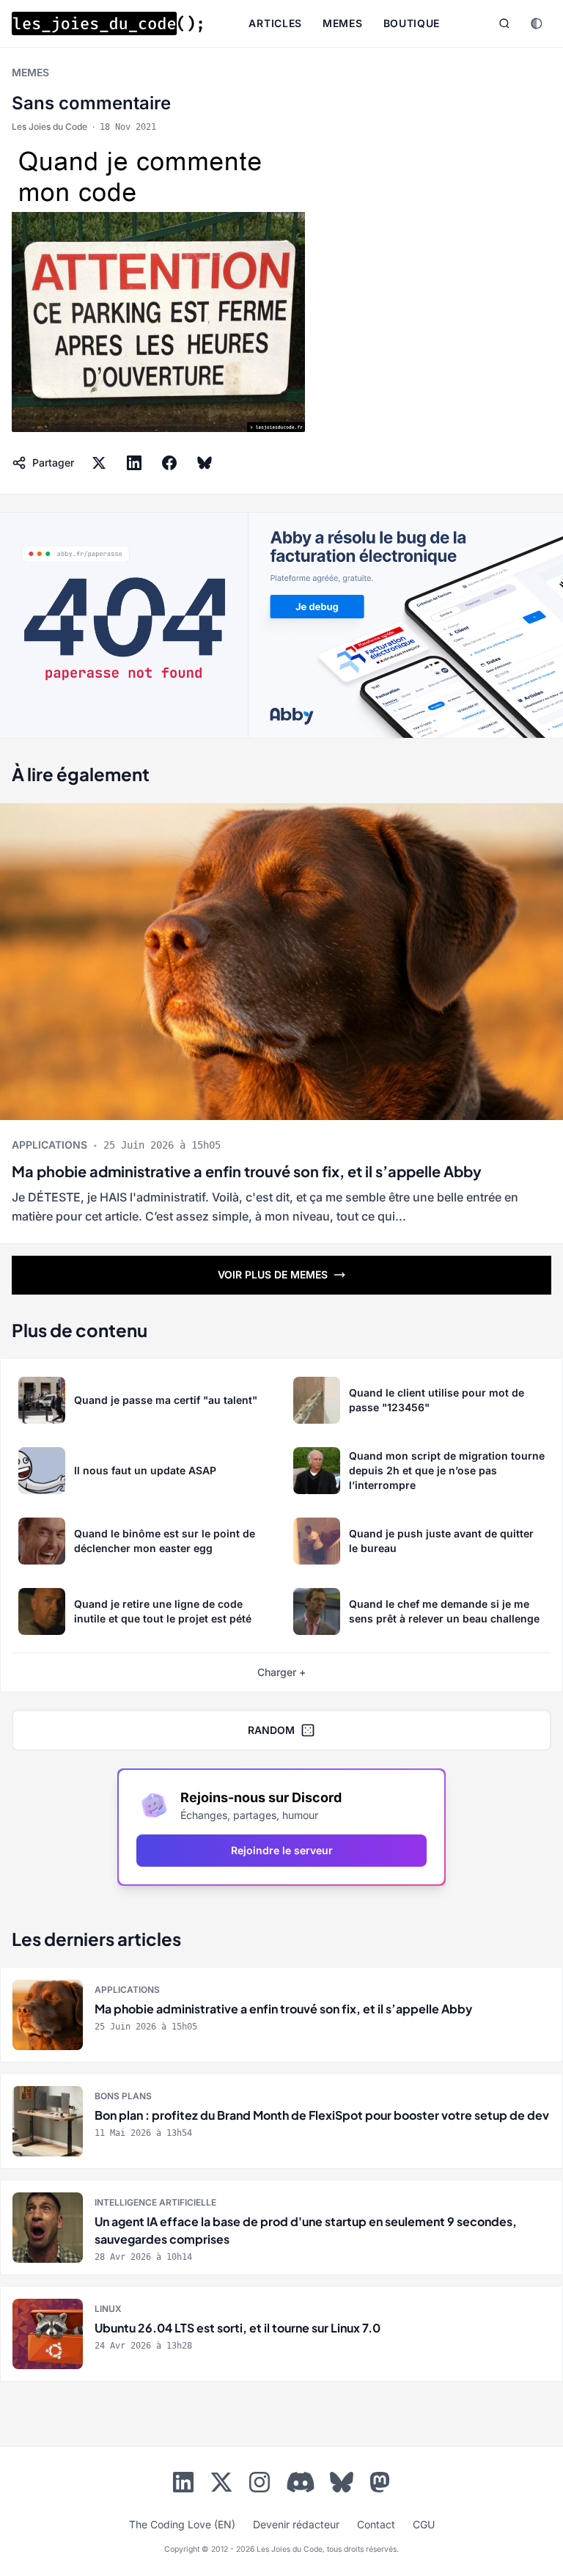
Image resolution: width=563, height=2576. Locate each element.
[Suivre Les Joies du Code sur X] (221, 2485)
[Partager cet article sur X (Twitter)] (99, 463)
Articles (275, 23)
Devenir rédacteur (296, 2524)
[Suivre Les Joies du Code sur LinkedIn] (183, 2485)
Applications (49, 1145)
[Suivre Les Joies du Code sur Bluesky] (342, 2485)
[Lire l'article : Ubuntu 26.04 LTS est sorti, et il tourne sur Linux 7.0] (281, 2334)
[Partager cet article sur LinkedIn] (134, 463)
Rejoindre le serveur (282, 1850)
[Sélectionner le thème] (537, 23)
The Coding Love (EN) (182, 2524)
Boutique (412, 23)
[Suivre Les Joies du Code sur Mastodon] (380, 2485)
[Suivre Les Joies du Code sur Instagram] (260, 2485)
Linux (108, 2309)
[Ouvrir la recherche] (504, 23)
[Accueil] (107, 23)
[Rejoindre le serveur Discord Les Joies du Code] (301, 2482)
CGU (424, 2524)
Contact (376, 2524)
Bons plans (123, 2096)
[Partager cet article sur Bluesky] (205, 463)
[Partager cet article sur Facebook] (169, 463)
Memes (343, 23)
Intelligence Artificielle (155, 2202)
